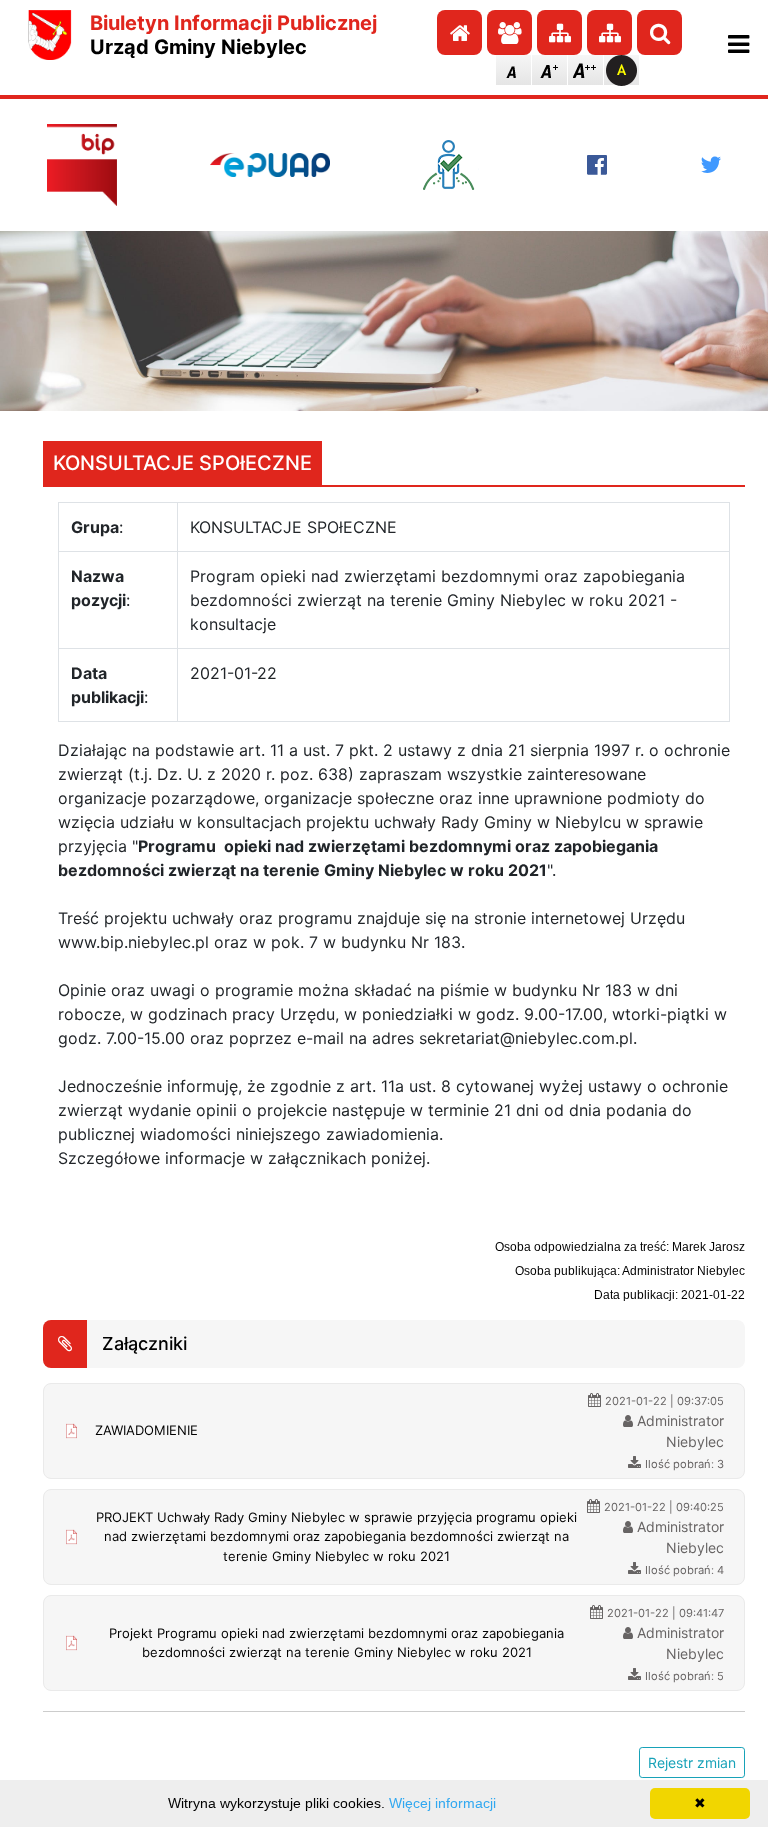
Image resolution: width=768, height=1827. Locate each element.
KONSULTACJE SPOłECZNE (182, 463)
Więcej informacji (442, 1803)
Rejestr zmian (692, 1762)
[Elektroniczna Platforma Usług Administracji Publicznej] (270, 165)
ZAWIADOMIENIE (146, 1430)
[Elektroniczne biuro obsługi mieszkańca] (458, 165)
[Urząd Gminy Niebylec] (50, 35)
